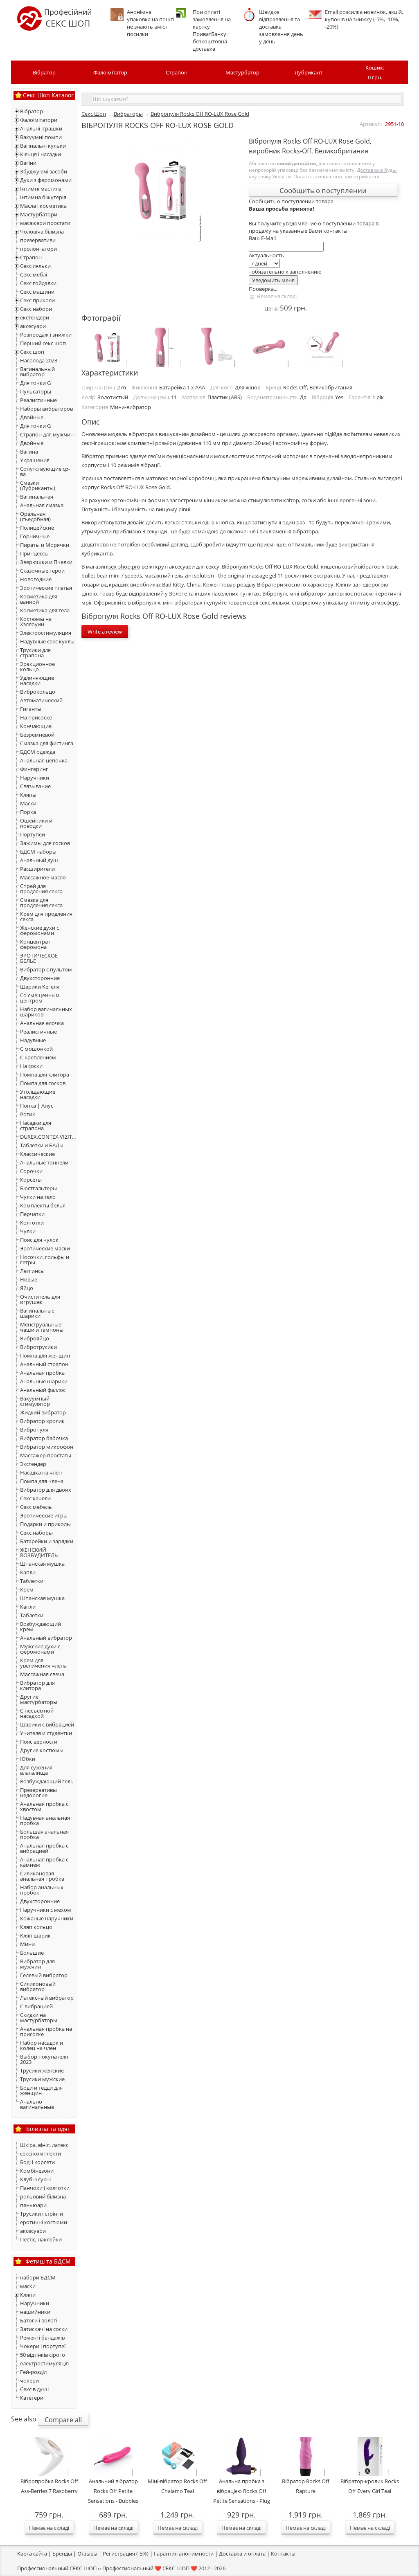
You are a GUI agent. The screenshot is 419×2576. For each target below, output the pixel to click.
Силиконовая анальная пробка (42, 1876)
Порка (28, 812)
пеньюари (33, 2205)
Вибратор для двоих (46, 1490)
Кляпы (28, 795)
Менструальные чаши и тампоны (42, 1327)
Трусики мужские (42, 2079)
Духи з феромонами (46, 180)
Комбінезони (37, 2171)
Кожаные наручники (47, 1918)
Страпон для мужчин (47, 434)
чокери (29, 2380)
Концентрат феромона (35, 944)
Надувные (33, 1040)
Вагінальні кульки (43, 146)
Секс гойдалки (38, 283)
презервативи (38, 240)
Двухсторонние (40, 978)
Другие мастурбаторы (39, 1699)
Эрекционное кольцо (37, 666)
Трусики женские (42, 2070)
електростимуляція (44, 2363)
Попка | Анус (37, 1106)
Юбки (28, 1759)
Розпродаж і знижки (46, 335)
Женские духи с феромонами (39, 930)
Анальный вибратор (46, 1638)
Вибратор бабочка (44, 1438)
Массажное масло (43, 877)
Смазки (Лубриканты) (38, 485)
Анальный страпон (44, 1364)
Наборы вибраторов (46, 409)
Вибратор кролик (42, 1421)
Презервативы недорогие (38, 1793)
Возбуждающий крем (41, 1626)
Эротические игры (44, 1515)
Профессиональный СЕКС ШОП (57, 2568)
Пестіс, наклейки (41, 2239)
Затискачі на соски (44, 2329)
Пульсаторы (36, 391)
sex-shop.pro (124, 566)
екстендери (35, 317)
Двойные (32, 417)
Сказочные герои (42, 571)
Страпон (177, 72)
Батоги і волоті (39, 2320)
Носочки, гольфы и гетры (45, 1260)
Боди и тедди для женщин (41, 2090)
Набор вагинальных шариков (46, 1012)
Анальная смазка (42, 505)
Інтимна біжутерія (43, 197)
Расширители (37, 869)
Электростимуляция (46, 633)
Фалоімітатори (39, 120)
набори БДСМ (38, 2277)
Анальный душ (39, 860)
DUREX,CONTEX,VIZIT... (48, 1137)
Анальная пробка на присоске (46, 2031)
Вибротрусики (38, 1347)
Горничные (35, 536)
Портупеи (33, 834)
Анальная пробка (42, 1373)
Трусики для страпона (35, 653)
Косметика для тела (45, 610)
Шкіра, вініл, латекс (44, 2145)
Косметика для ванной (39, 599)
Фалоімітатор (110, 72)
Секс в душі (34, 2389)
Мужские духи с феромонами (40, 1649)
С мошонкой (36, 1049)
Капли (28, 1572)
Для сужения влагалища (36, 1770)
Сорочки (31, 1171)
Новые (29, 1279)
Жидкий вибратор (43, 1412)
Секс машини (37, 292)
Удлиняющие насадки (37, 680)
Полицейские (37, 528)
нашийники (35, 2312)
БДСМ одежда (38, 752)
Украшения (35, 460)
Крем (27, 1589)
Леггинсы (32, 1271)
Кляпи (28, 2295)
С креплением (38, 1057)
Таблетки (32, 1581)
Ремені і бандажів (42, 2338)
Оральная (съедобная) (35, 516)
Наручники (35, 778)
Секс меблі (34, 274)
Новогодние (36, 579)
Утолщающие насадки (38, 1094)
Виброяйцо (35, 1338)
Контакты (283, 2554)
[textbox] (247, 99)
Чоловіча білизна (42, 232)
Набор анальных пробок (42, 1890)
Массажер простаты (46, 1455)
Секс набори (36, 309)
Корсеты (31, 1180)
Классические (37, 1154)
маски (28, 2286)
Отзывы (87, 2554)
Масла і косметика (43, 206)
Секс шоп (32, 352)
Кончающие (36, 726)
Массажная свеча (42, 1674)
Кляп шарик (35, 1935)
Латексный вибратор (47, 1998)
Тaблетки (32, 1615)
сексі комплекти (41, 2153)
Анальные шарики (44, 1381)
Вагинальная (37, 497)
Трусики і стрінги (42, 2214)
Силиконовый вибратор (38, 1986)
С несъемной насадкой (37, 1713)
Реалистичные (38, 400)
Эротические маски (45, 1248)
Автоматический (41, 700)
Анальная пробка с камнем (44, 1862)
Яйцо (27, 1288)
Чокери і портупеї (43, 2346)
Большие (32, 1953)
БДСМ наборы (38, 852)
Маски (28, 803)
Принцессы (34, 553)
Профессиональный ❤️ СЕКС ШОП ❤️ (150, 2568)
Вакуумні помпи (41, 137)
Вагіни (28, 163)
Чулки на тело (38, 1197)
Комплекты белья (43, 1205)
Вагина (29, 452)
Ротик (28, 1114)
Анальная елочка (42, 1023)
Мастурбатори (39, 214)
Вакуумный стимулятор (35, 1401)
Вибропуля (34, 1430)
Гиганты (31, 709)
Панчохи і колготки (45, 2188)
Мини (27, 1944)
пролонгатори (38, 249)
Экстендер (33, 1464)
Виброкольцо (38, 692)
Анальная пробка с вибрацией (44, 1848)
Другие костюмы (42, 1750)
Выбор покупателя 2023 (44, 2059)
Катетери (32, 2398)
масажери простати (45, 223)
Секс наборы (36, 1533)
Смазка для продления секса (41, 902)
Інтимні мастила (41, 189)
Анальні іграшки (41, 128)
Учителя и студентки (46, 1733)
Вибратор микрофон (47, 1447)
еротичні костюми (44, 2222)
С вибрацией (36, 2006)
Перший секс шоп (43, 343)
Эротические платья (46, 588)
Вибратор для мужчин (37, 1964)
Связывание (35, 786)
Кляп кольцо (36, 1927)
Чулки (28, 1231)
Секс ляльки (35, 266)
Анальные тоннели (44, 1162)
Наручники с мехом (46, 1910)
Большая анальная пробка (44, 1834)
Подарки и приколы (45, 1524)
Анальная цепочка (44, 760)
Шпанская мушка (42, 1564)
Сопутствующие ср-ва (45, 471)
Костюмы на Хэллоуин (36, 622)
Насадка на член (41, 1472)
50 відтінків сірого (43, 2355)
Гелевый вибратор (44, 1975)
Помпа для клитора (45, 1074)
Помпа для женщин (45, 1355)
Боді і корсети (37, 2162)
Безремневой (37, 735)
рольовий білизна (43, 2196)
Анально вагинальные (37, 2104)
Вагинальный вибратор (37, 372)
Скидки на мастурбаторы (39, 2017)
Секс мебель (36, 1507)
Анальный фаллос (43, 1390)
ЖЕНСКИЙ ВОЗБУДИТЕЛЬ (39, 1552)
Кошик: (375, 72)
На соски (31, 1066)
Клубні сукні (35, 2179)
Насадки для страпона (36, 1125)
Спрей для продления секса (41, 889)
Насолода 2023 (39, 360)
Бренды (62, 2554)
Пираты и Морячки (45, 545)
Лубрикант (309, 72)
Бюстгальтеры (38, 1188)
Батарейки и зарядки (47, 1541)
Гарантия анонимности (184, 2554)
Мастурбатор (242, 72)
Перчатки (32, 1214)
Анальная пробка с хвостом (44, 1806)
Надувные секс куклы (47, 641)
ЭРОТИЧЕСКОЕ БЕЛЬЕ (39, 958)
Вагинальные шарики (37, 1313)
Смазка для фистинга (47, 743)
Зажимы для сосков (45, 843)
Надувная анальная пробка (45, 1820)
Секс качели (35, 1498)
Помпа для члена (42, 1481)
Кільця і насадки (41, 154)
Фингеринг (34, 769)
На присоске (36, 717)
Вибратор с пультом (46, 969)
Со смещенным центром (40, 998)
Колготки (32, 1223)
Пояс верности (39, 1742)
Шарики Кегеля (40, 987)
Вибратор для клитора (37, 1685)
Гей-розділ (33, 2372)
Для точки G (35, 383)
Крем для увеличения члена (43, 1663)
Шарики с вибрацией (47, 1724)
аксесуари (33, 326)
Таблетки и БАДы (42, 1145)
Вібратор (44, 72)
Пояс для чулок (39, 1240)
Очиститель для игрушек (40, 1299)
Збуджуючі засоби (44, 171)
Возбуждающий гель (47, 1781)
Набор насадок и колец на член (42, 2045)
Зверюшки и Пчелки (46, 562)
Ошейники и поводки (36, 823)
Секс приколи (37, 300)
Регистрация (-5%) (126, 2554)
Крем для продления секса (46, 916)
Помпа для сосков (43, 1083)
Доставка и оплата (242, 2554)
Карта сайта (32, 2554)
